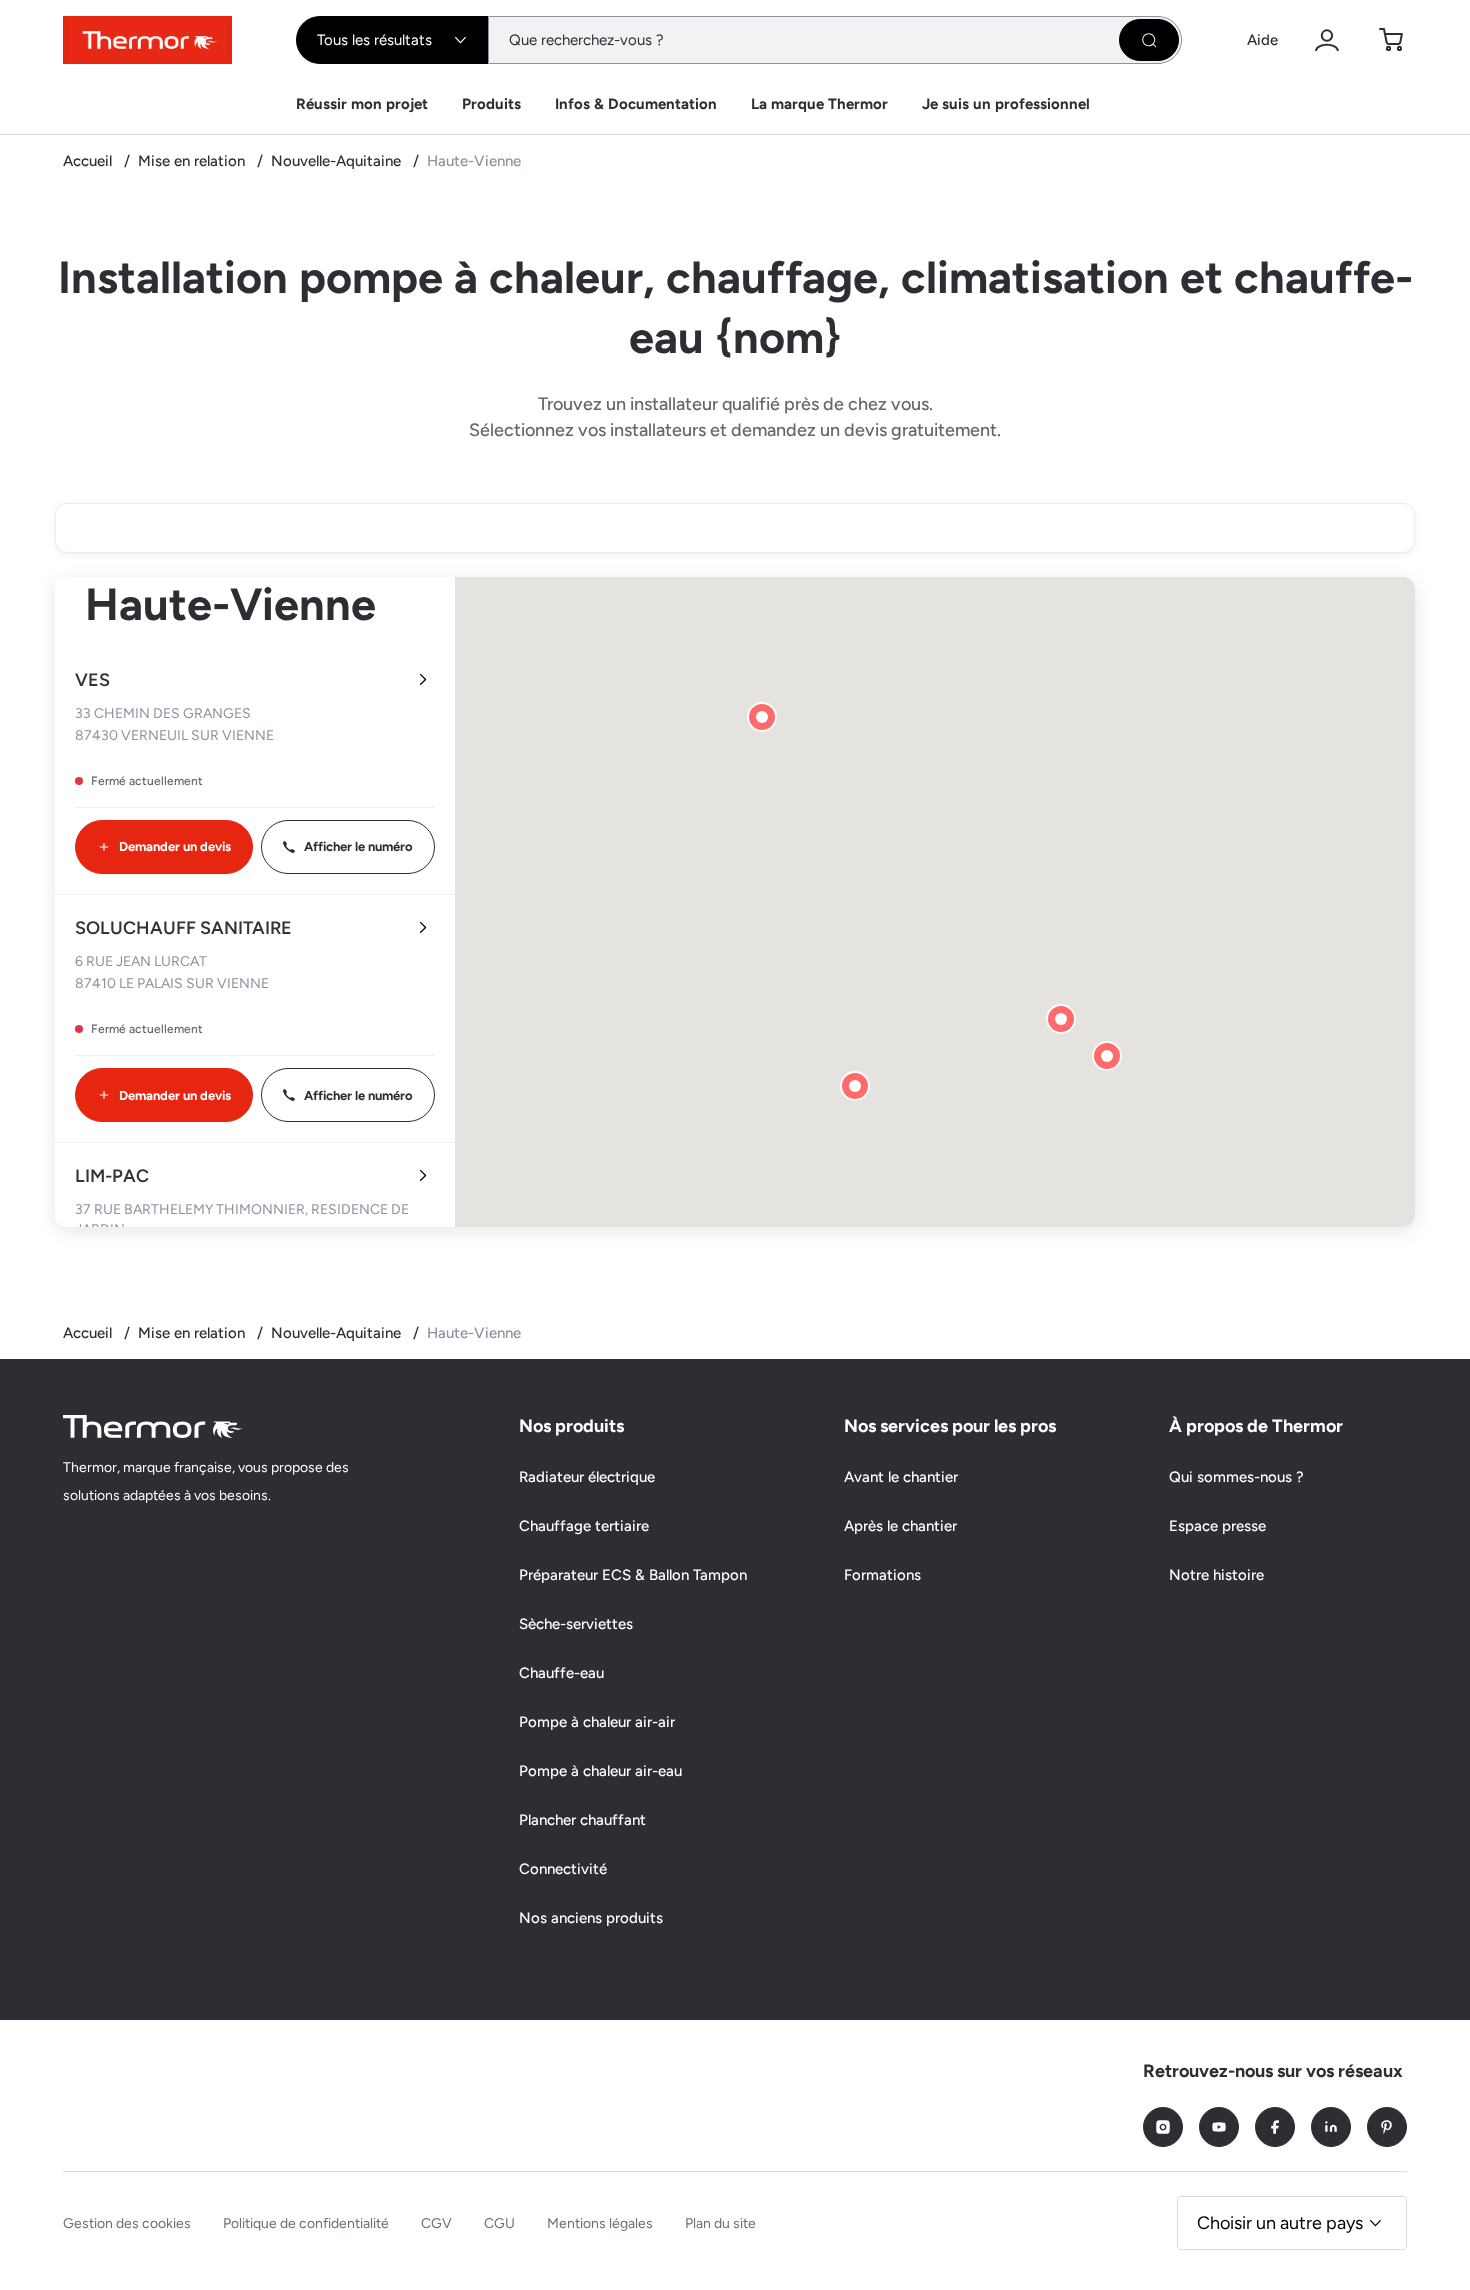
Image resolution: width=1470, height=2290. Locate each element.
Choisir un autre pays (1280, 2223)
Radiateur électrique (587, 1477)
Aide (1262, 40)
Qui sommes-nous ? (1236, 1477)
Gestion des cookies (127, 2223)
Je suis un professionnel (1006, 104)
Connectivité (563, 1869)
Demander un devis (175, 846)
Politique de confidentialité (306, 2223)
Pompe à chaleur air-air (597, 1722)
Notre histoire (1216, 1575)
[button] (855, 1086)
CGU (499, 2223)
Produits (491, 104)
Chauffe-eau (561, 1673)
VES (92, 680)
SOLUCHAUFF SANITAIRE (183, 928)
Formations (882, 1575)
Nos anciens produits (591, 1918)
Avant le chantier (901, 1477)
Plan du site (720, 2223)
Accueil (89, 161)
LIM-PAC (112, 1176)
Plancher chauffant (582, 1820)
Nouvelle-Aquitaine (338, 161)
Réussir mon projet (362, 104)
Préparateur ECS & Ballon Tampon (633, 1575)
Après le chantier (900, 1526)
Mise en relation (193, 161)
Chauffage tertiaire (584, 1526)
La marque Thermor (819, 104)
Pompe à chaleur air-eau (600, 1771)
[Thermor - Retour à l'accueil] (147, 40)
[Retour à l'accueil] (153, 1426)
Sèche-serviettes (576, 1624)
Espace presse (1217, 1526)
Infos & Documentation (636, 104)
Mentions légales (600, 2223)
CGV (436, 2223)
